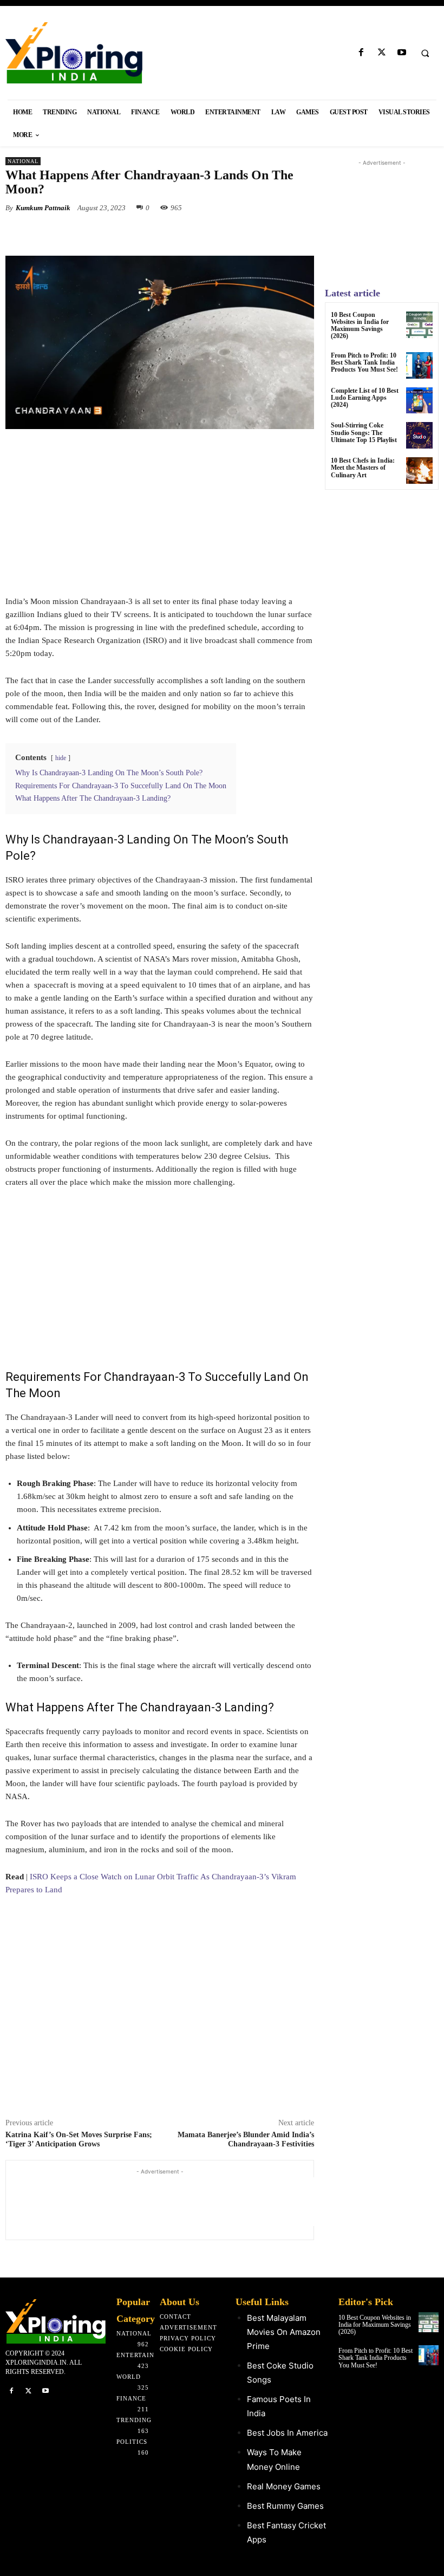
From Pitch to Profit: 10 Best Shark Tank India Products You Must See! (364, 362)
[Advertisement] (160, 519)
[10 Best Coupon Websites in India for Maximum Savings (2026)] (419, 325)
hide (61, 758)
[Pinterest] (130, 233)
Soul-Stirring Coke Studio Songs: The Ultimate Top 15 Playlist (364, 432)
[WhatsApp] (155, 233)
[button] (425, 53)
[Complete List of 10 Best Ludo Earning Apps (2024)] (419, 401)
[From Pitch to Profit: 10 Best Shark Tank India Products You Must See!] (419, 365)
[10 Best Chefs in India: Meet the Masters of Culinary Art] (419, 471)
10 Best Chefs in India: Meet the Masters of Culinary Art (363, 468)
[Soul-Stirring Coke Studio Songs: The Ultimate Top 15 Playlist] (419, 435)
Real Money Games (284, 2486)
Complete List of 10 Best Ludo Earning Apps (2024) (365, 398)
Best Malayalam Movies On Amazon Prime (284, 2332)
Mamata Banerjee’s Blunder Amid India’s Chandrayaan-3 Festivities (246, 2139)
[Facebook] (361, 53)
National (23, 161)
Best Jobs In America (287, 2433)
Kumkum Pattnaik (43, 208)
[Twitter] (381, 53)
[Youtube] (401, 53)
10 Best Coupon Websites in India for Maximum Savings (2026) (360, 326)
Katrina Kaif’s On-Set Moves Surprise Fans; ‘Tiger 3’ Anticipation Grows (79, 2139)
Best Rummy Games (285, 2506)
